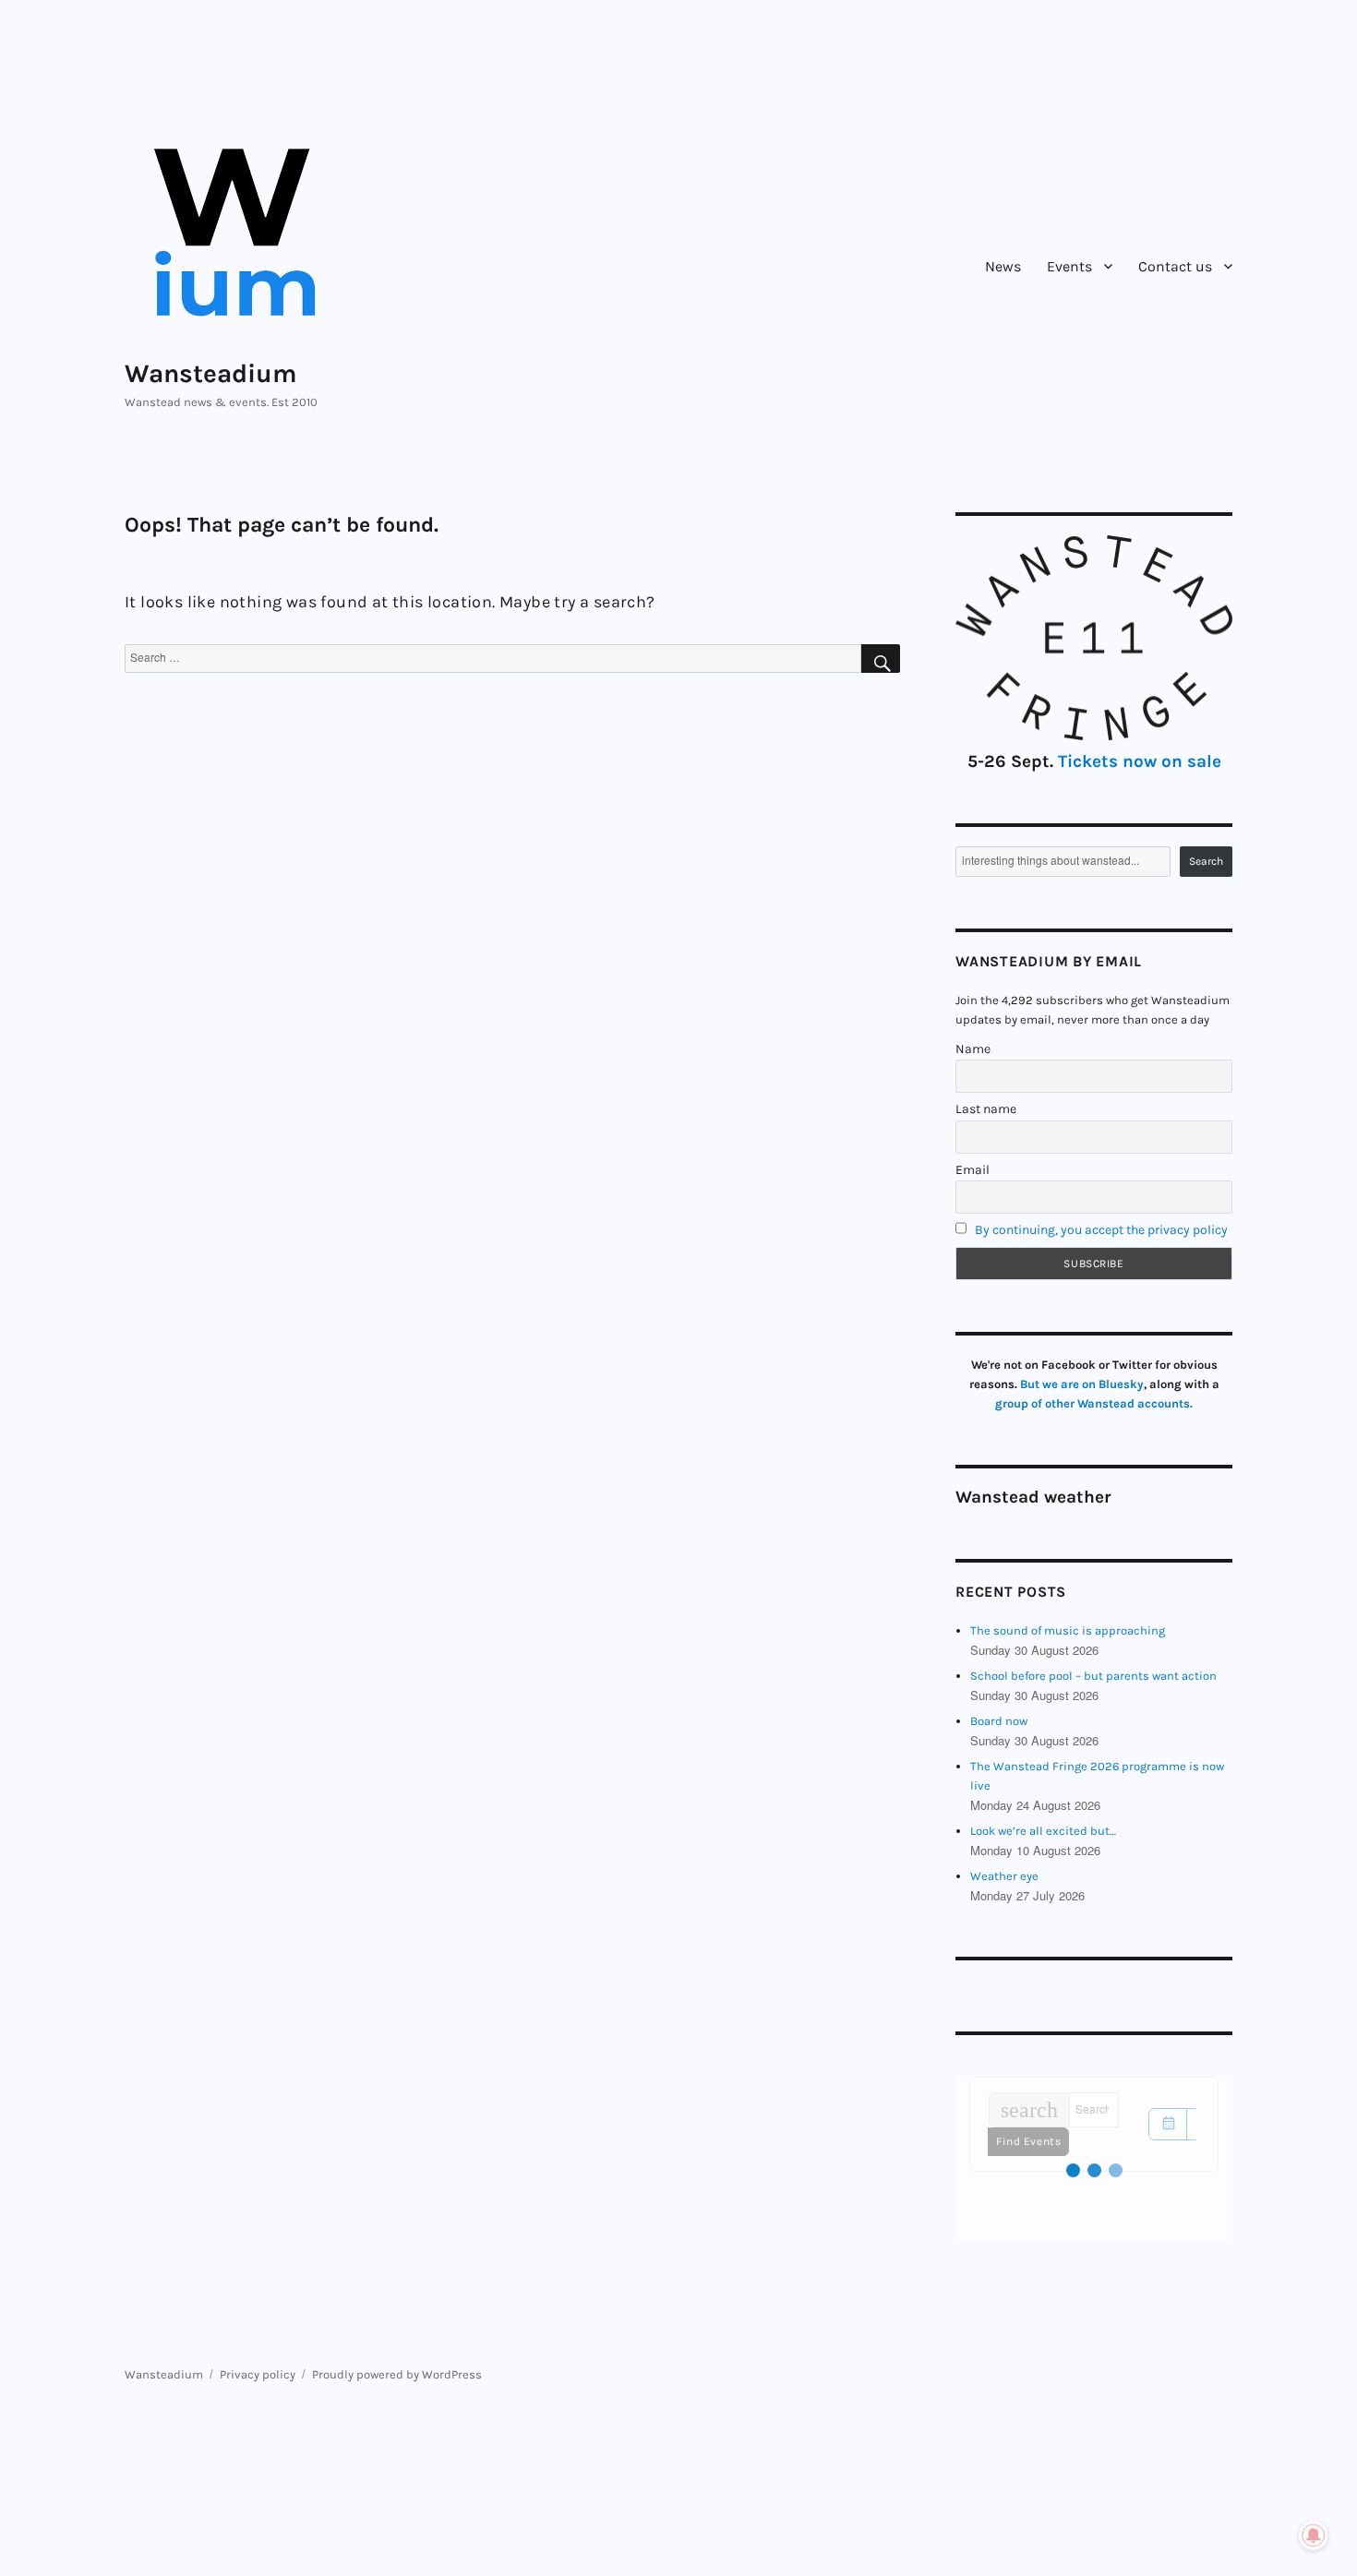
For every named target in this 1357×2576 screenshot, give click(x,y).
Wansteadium (211, 373)
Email (973, 1170)
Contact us (1175, 266)
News (1003, 266)
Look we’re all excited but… (1043, 1831)
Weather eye (1004, 1876)
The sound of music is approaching (1068, 1630)
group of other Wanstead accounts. (1094, 1403)
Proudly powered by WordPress (397, 2374)
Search (1206, 861)
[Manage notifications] (1314, 2535)
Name (973, 1049)
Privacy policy (258, 2374)
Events (1069, 266)
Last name (986, 1109)
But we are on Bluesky (1082, 1384)
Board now (999, 1721)
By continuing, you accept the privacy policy (1101, 1230)
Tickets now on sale (1140, 761)
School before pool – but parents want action (1093, 1676)
